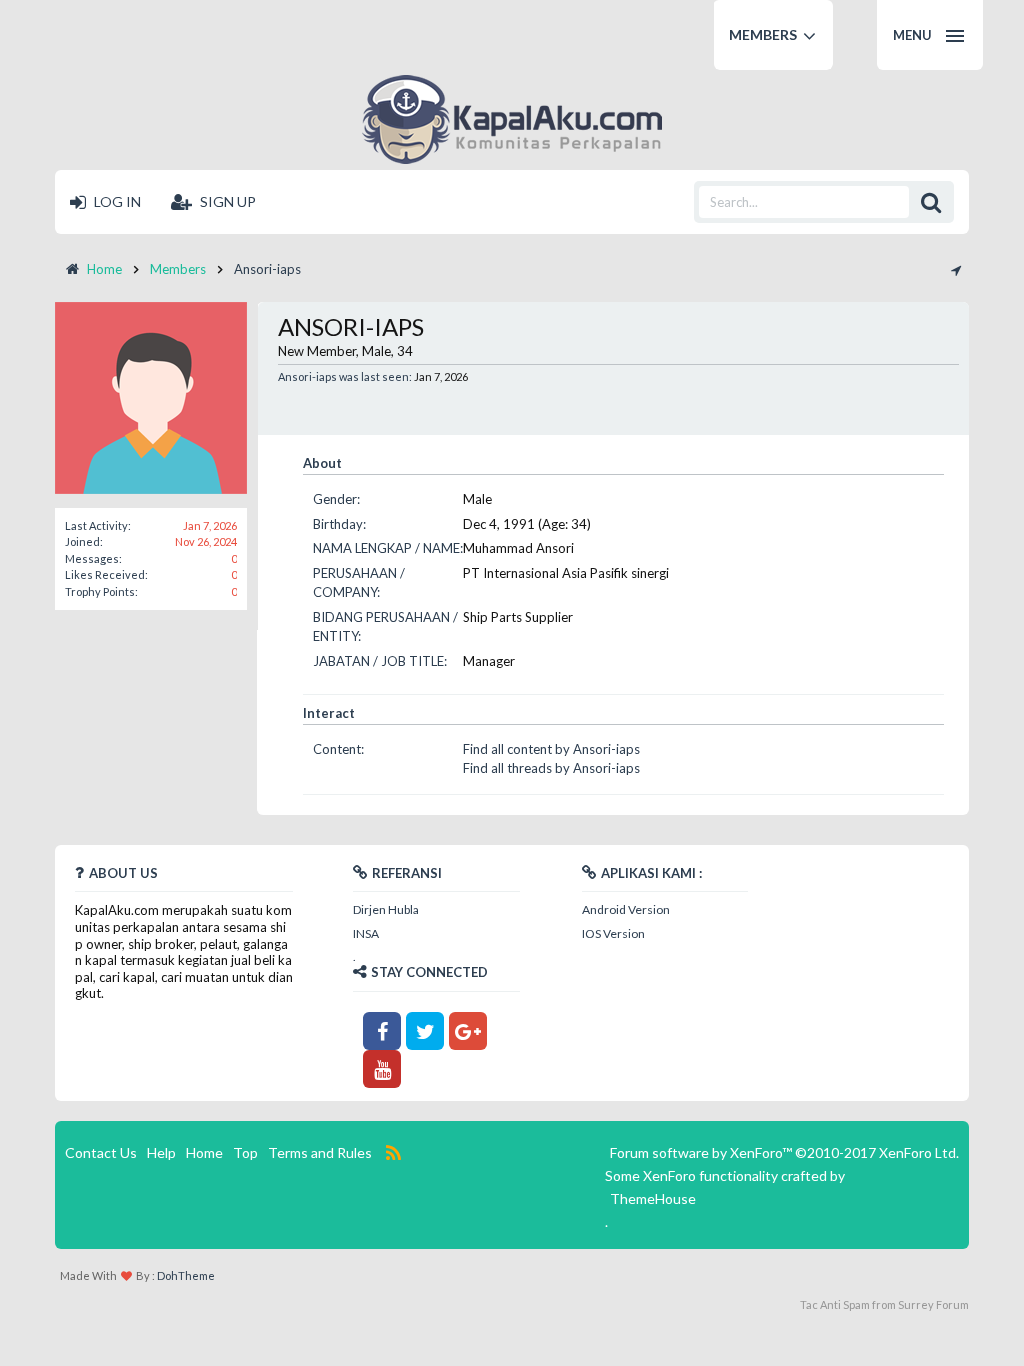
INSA (366, 933)
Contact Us (101, 1152)
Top (245, 1152)
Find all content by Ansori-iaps (551, 749)
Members (763, 34)
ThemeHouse (653, 1198)
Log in (116, 201)
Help (161, 1152)
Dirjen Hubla (386, 909)
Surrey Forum (933, 1304)
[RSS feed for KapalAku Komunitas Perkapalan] (394, 1153)
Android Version (626, 909)
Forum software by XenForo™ (784, 1152)
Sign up (226, 201)
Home (204, 1152)
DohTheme (186, 1275)
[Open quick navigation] (955, 269)
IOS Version (613, 933)
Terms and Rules (320, 1152)
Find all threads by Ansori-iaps (551, 768)
